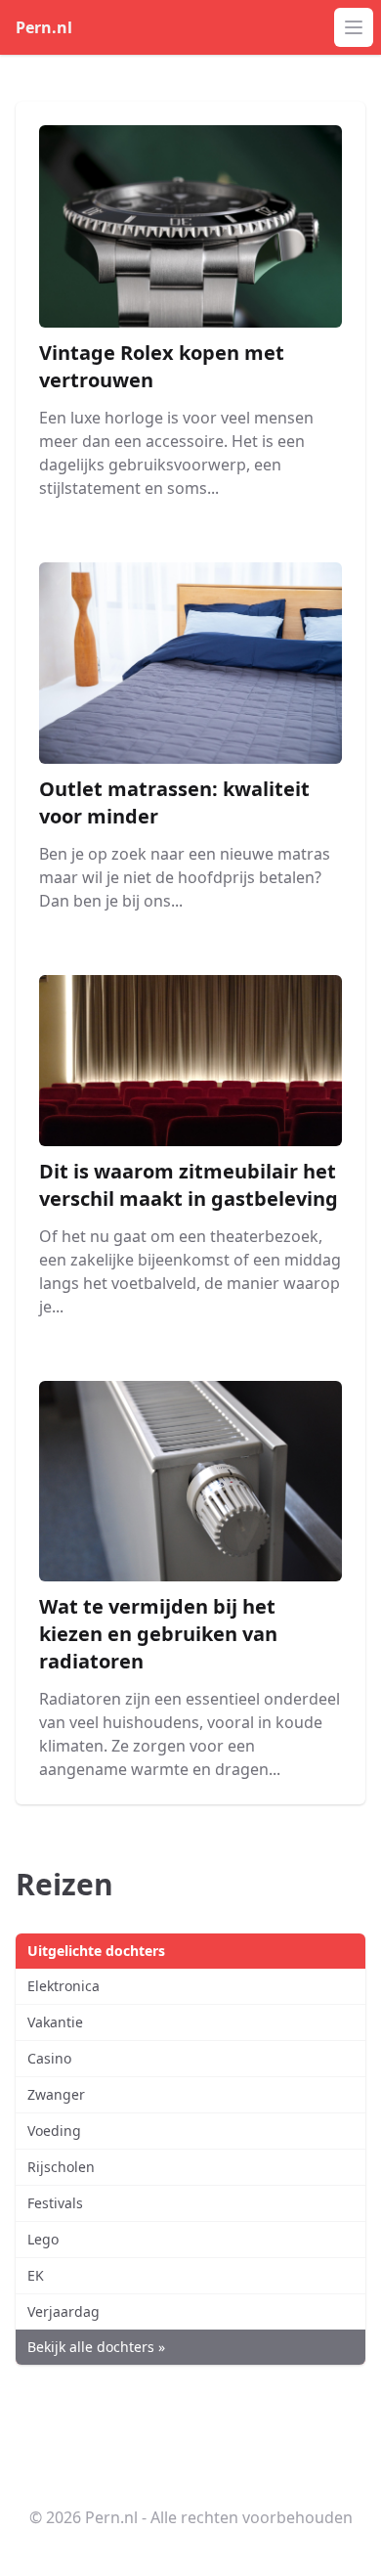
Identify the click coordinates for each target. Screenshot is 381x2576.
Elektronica (63, 1986)
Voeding (54, 2131)
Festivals (55, 2203)
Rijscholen (61, 2167)
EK (36, 2275)
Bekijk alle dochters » (96, 2347)
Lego (43, 2239)
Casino (49, 2058)
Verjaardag (63, 2311)
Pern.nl (44, 27)
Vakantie (55, 2022)
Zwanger (56, 2094)
